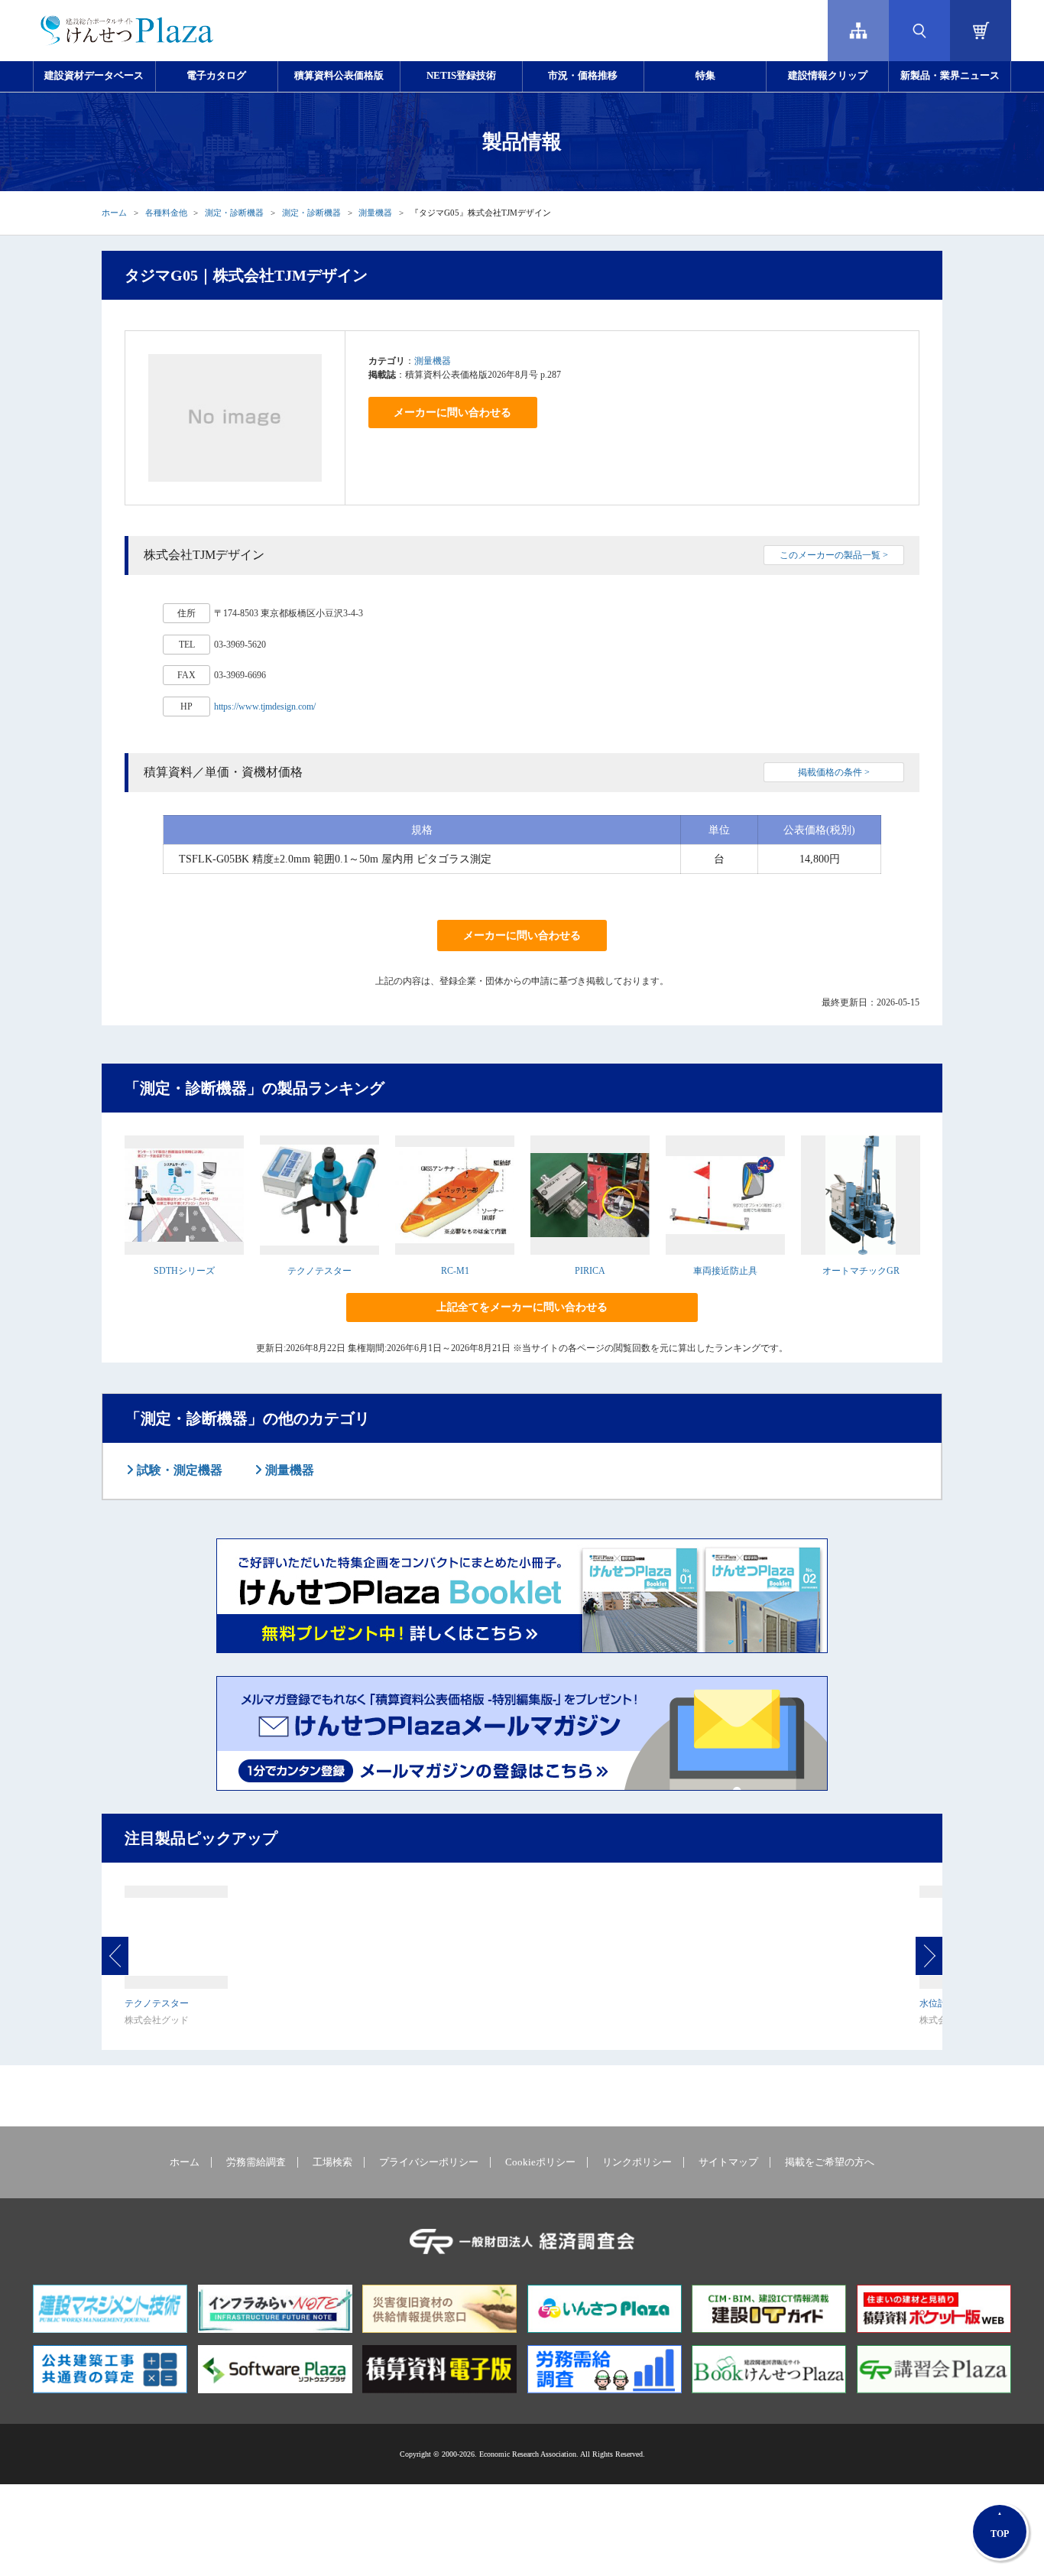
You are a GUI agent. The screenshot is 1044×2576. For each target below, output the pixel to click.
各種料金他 (166, 213)
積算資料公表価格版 (339, 76)
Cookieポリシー (540, 2162)
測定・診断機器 (234, 213)
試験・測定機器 (178, 1470)
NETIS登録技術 (461, 76)
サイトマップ (728, 2162)
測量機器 (375, 213)
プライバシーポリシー (429, 2162)
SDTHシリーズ (184, 1271)
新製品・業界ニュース (950, 76)
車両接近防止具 (725, 1271)
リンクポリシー (637, 2162)
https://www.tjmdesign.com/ (265, 707)
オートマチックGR (861, 1271)
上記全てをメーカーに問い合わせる (522, 1307)
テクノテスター (319, 1271)
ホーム (114, 213)
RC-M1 (455, 1271)
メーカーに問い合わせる (452, 413)
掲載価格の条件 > (834, 772)
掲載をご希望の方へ (830, 2162)
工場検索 (332, 2162)
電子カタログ (216, 76)
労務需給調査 (256, 2162)
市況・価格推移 (583, 76)
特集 (705, 76)
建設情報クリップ (828, 76)
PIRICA (590, 1271)
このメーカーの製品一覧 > (834, 555)
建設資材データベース (94, 76)
